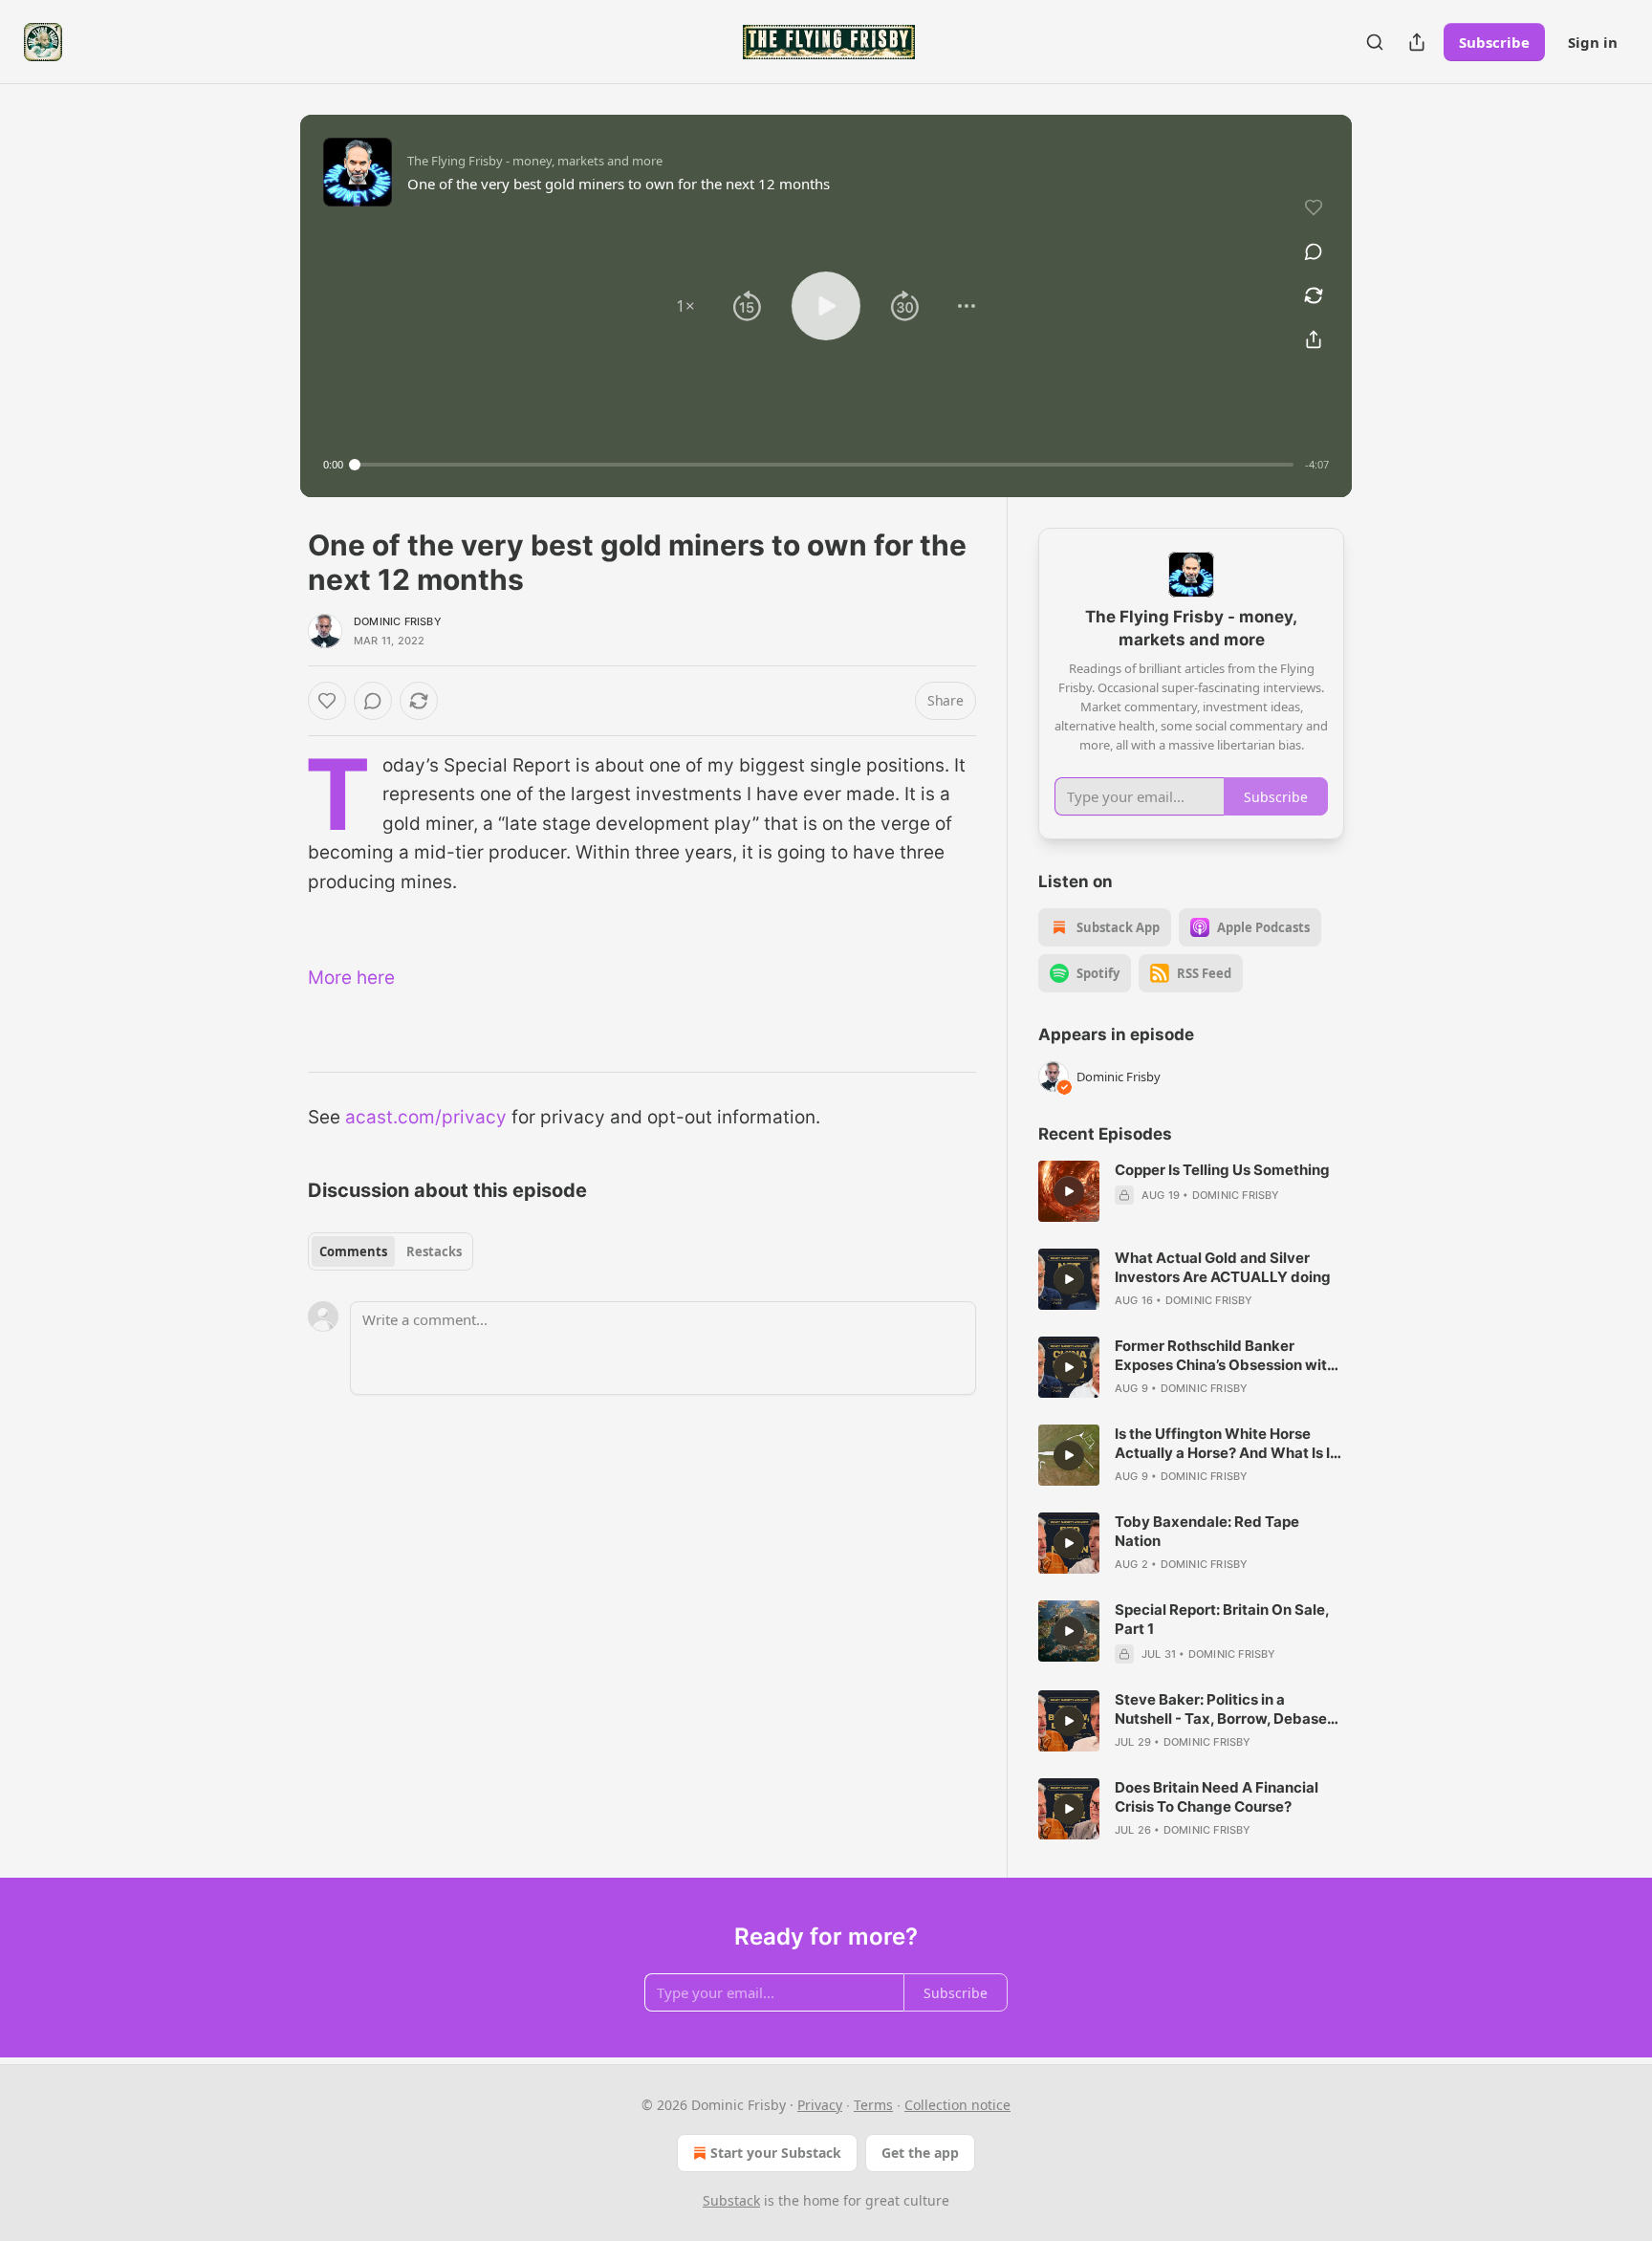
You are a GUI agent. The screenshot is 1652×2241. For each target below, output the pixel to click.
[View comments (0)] (1314, 251)
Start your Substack (776, 2153)
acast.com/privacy (426, 1117)
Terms (873, 2105)
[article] (1191, 1191)
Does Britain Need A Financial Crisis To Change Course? (1217, 1797)
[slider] (824, 465)
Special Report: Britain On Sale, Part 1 (1222, 1619)
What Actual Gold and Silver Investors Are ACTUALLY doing (1223, 1267)
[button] (685, 306)
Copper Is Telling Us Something (1222, 1170)
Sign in (1593, 42)
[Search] (1375, 42)
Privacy (820, 2105)
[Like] (327, 701)
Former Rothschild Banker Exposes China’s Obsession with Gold (1225, 1356)
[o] (1069, 1191)
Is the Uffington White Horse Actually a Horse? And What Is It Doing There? (1225, 1444)
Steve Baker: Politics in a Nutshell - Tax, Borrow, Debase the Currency (1221, 1709)
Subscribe (1494, 42)
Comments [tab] (353, 1251)
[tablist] (391, 1251)
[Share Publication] (1417, 42)
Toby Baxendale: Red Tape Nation (1207, 1531)
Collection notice (957, 2105)
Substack (731, 2200)
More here (351, 978)
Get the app (920, 2153)
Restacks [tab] (434, 1251)
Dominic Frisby (398, 621)
